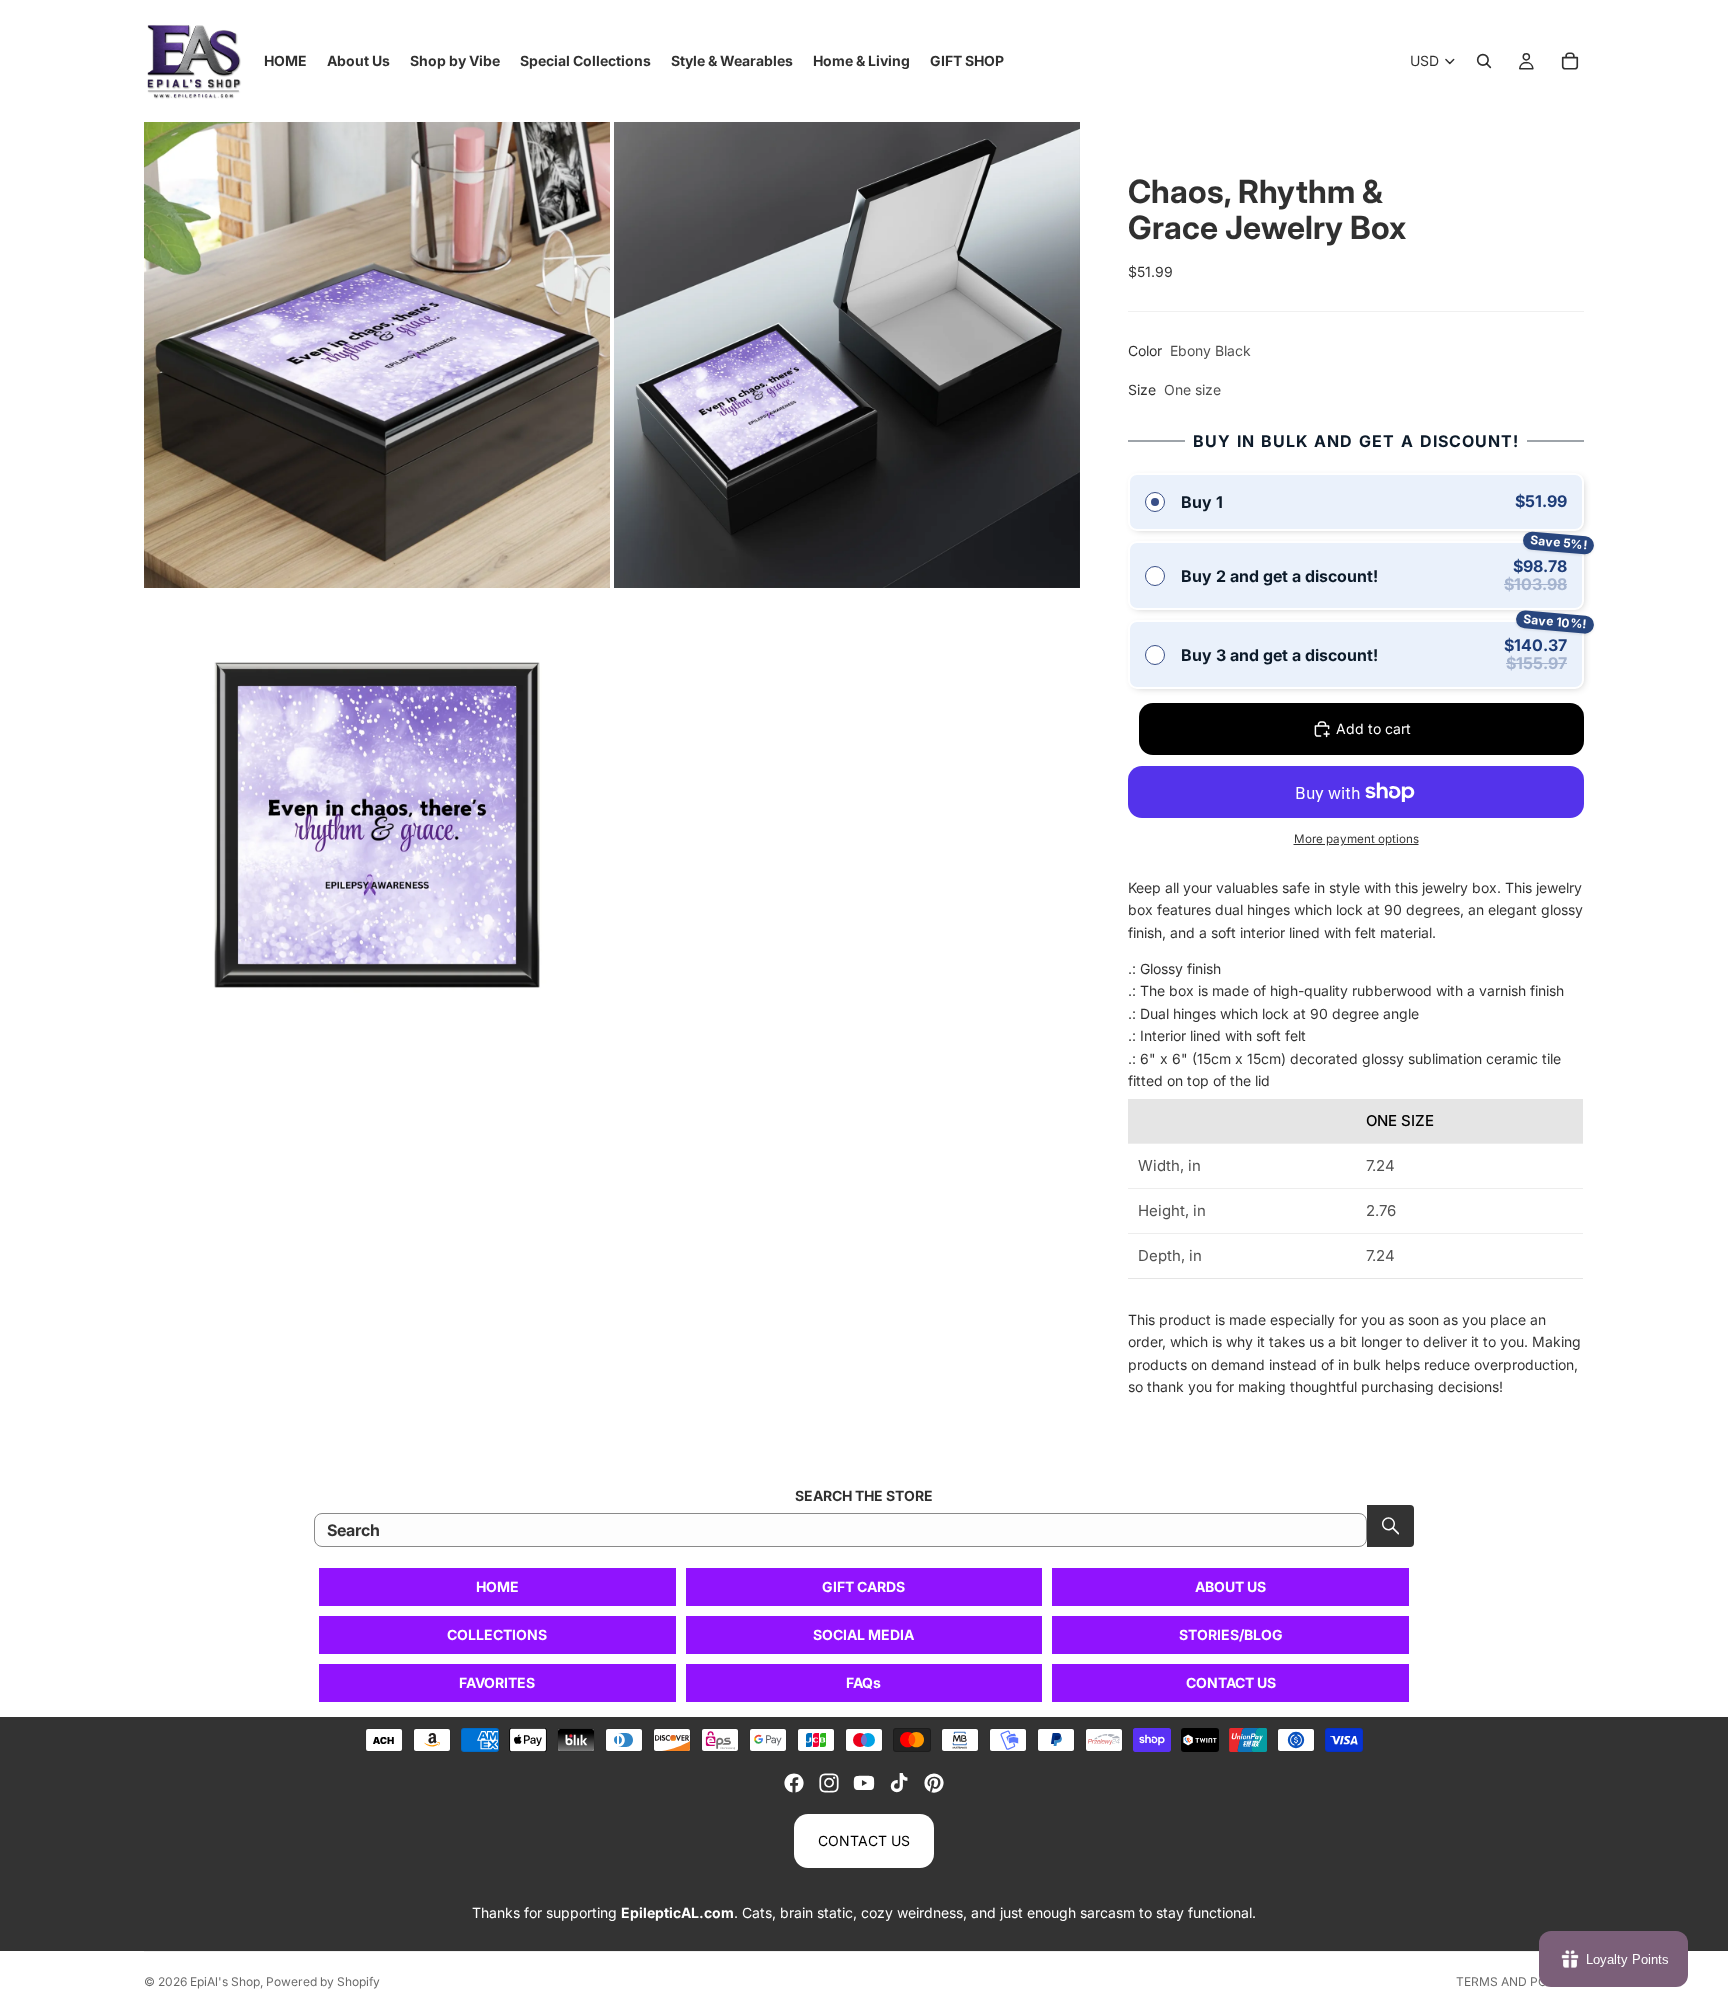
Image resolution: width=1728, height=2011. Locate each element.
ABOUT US (1230, 1586)
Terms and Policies (1520, 1981)
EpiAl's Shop (225, 1981)
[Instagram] (829, 1783)
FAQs (863, 1682)
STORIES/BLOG (1231, 1634)
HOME (497, 1586)
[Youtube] (864, 1783)
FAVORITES (497, 1682)
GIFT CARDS (863, 1586)
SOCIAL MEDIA (863, 1634)
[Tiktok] (899, 1783)
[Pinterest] (934, 1783)
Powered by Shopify (323, 1981)
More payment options (1356, 839)
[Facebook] (794, 1783)
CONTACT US (1231, 1682)
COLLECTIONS (497, 1634)
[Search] (1484, 61)
